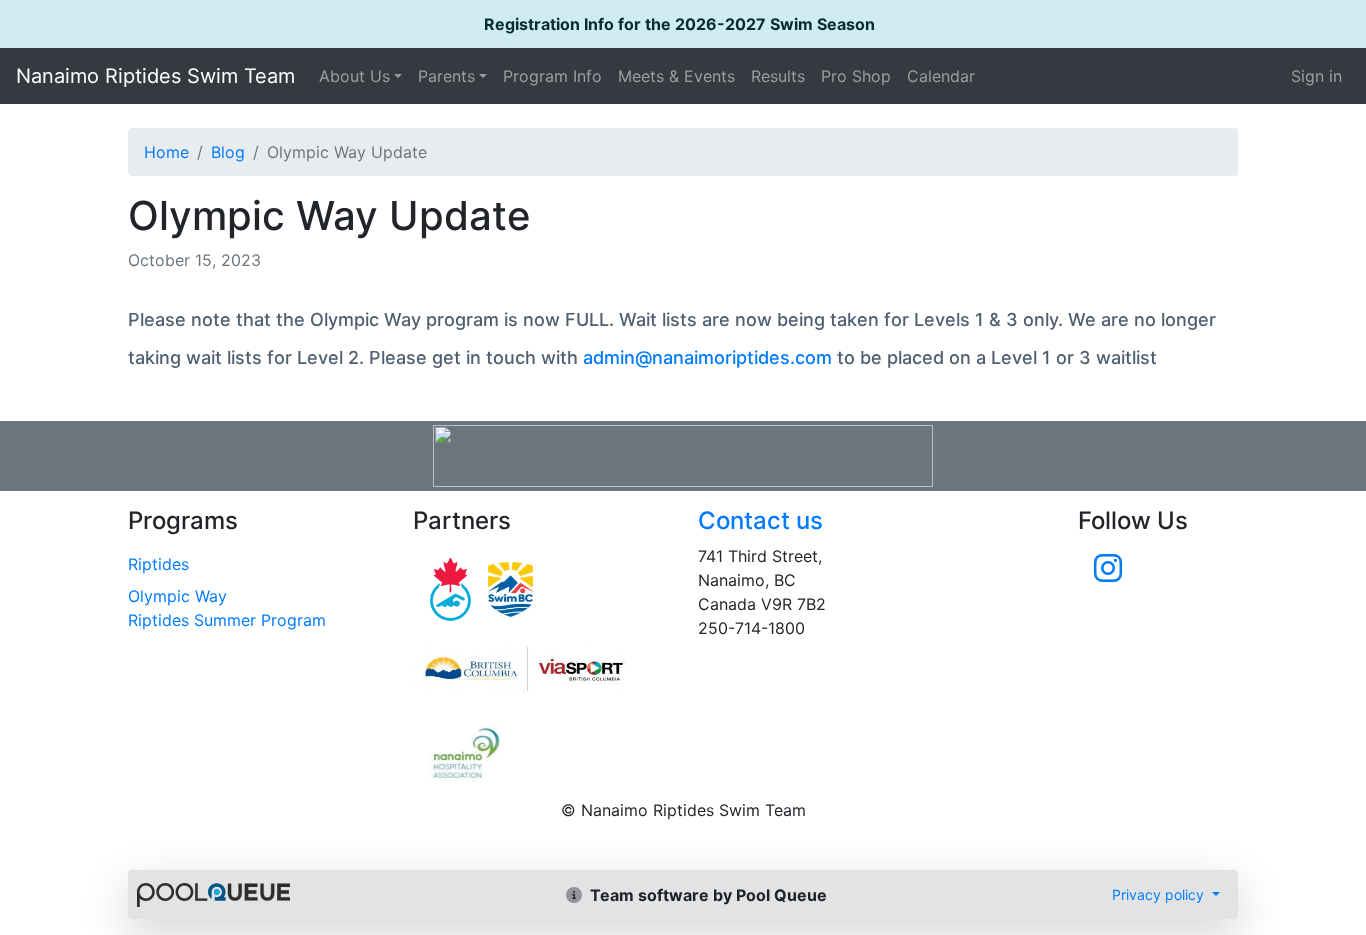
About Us (354, 76)
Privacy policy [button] (1160, 894)
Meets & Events (676, 76)
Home (166, 152)
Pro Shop (856, 76)
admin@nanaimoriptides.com (707, 357)
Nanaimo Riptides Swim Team (155, 76)
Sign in (1316, 76)
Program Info (552, 76)
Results (778, 76)
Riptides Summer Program (227, 620)
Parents (446, 76)
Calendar (941, 76)
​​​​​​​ (540, 669)
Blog (228, 152)
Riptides (158, 564)
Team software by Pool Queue (706, 895)
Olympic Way (177, 596)
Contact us (760, 520)
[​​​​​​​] (1108, 574)
